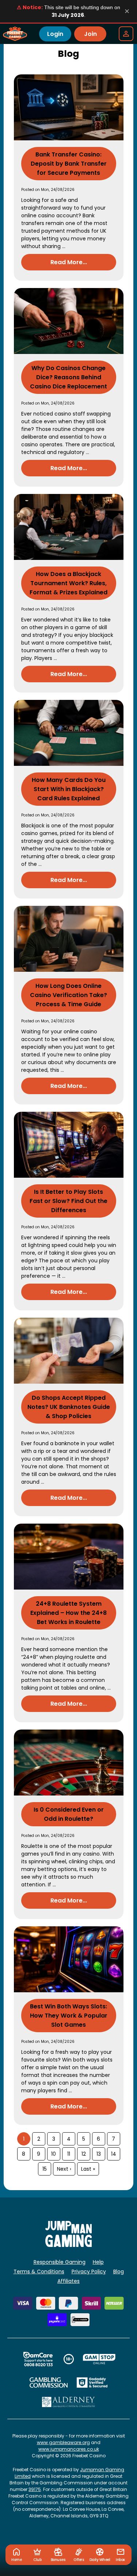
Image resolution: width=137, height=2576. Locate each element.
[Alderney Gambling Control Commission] (68, 2402)
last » (88, 2169)
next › (64, 2169)
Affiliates (68, 2281)
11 (69, 2154)
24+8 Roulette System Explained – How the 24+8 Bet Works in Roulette (68, 1613)
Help (98, 2262)
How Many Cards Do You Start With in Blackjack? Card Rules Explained (69, 789)
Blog (119, 2271)
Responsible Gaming (60, 2262)
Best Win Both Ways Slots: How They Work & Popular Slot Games (69, 2016)
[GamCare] (38, 2359)
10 (54, 2154)
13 (99, 2154)
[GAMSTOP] (99, 2359)
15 (45, 2169)
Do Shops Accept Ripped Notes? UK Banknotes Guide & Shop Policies (69, 1407)
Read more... (69, 262)
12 (84, 2154)
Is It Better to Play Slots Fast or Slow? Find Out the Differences (68, 1201)
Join (90, 34)
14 (114, 2154)
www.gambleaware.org (63, 2442)
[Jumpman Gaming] (69, 2245)
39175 (35, 2489)
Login (55, 34)
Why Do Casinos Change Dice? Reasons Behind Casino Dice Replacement (68, 377)
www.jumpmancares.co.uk (69, 2449)
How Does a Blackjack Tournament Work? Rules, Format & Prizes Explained (68, 583)
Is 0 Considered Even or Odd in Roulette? (69, 1814)
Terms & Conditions (39, 2271)
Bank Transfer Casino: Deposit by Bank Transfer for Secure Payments (69, 164)
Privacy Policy (89, 2271)
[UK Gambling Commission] (49, 2383)
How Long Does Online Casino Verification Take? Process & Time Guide (68, 995)
